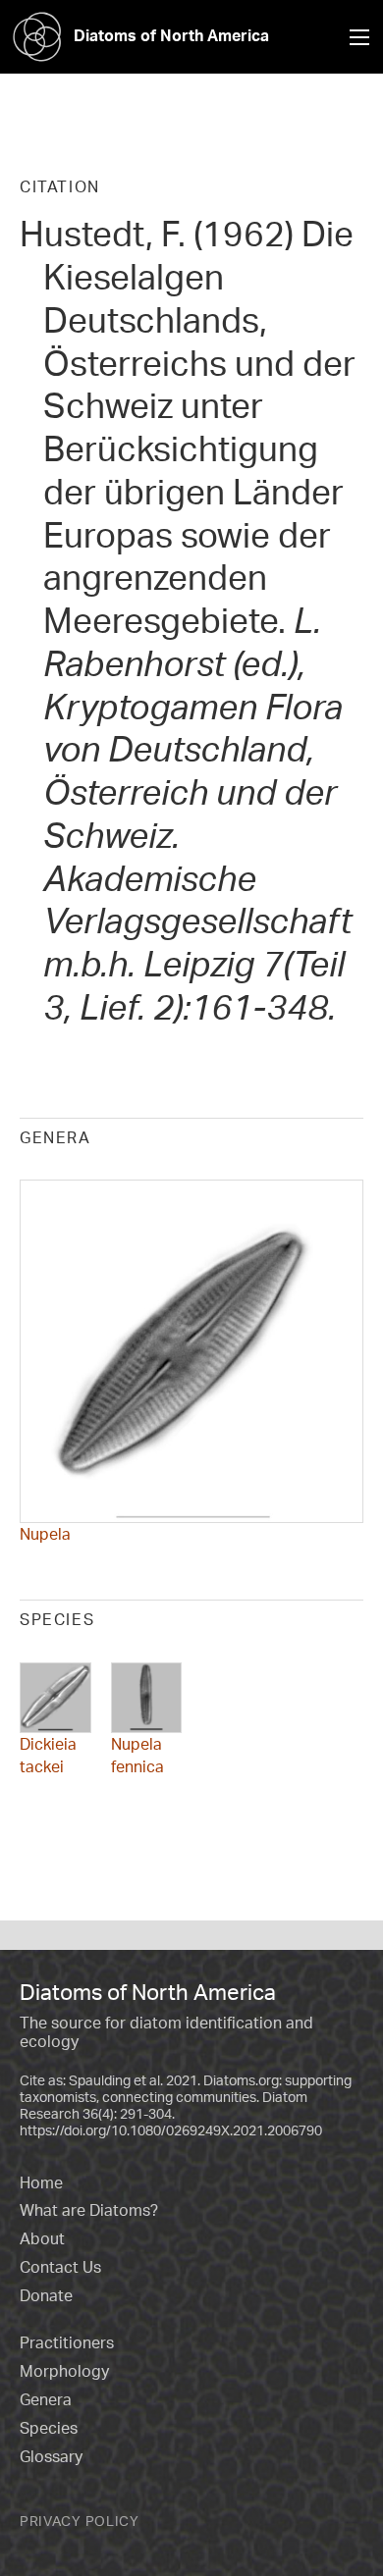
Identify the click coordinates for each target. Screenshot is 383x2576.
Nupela (45, 1534)
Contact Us (60, 2267)
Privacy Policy (80, 2521)
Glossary (51, 2456)
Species (49, 2428)
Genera (46, 2399)
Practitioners (67, 2342)
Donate (46, 2295)
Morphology (64, 2371)
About (42, 2238)
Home (41, 2182)
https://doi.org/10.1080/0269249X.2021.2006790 (171, 2130)
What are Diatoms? (89, 2210)
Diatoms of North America (171, 35)
